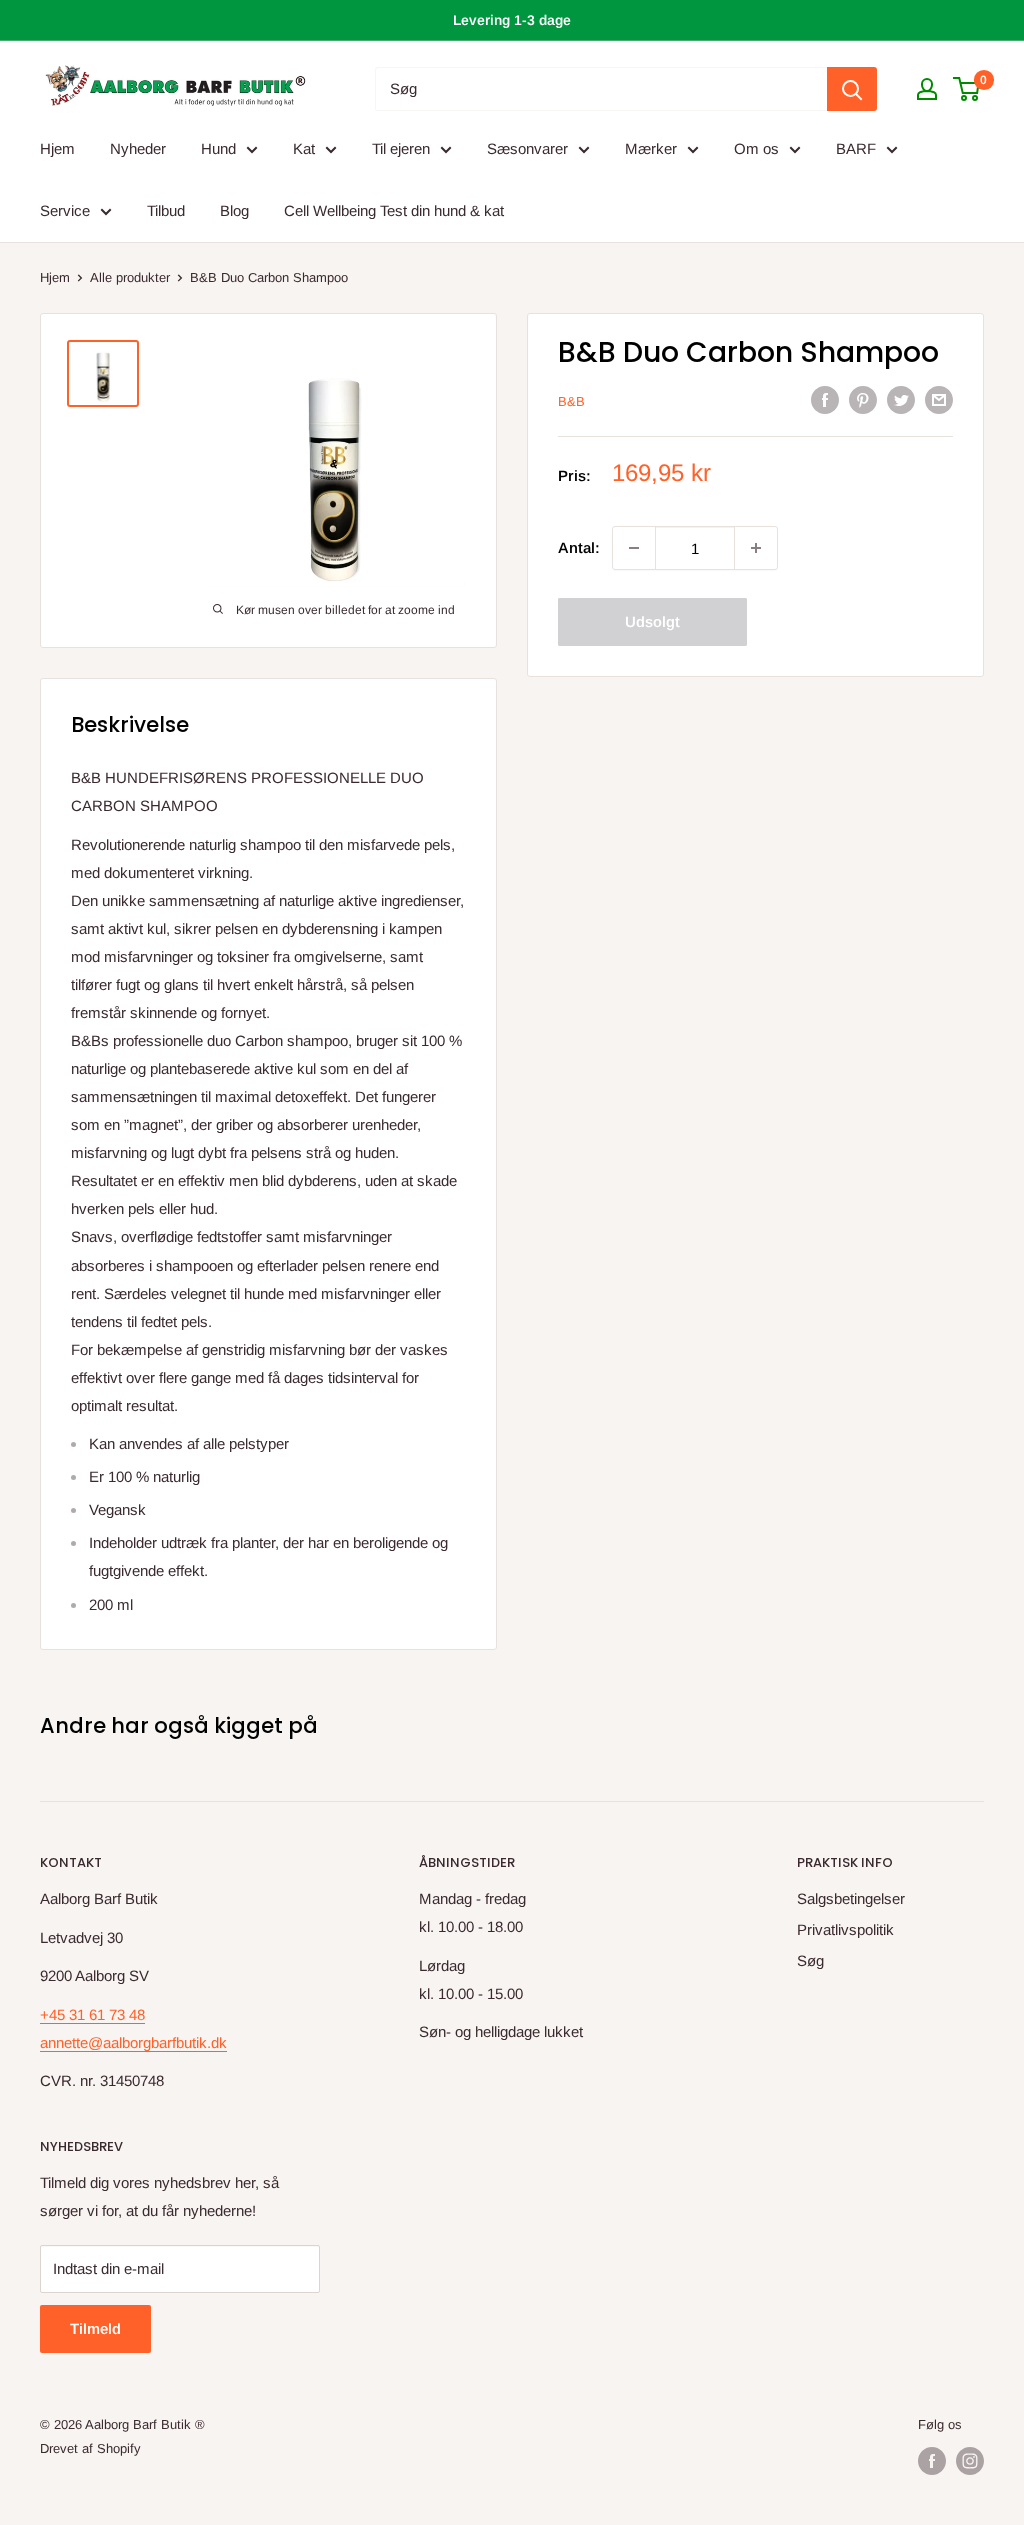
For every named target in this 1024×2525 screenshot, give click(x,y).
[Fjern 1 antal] (634, 548)
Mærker (651, 148)
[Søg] (852, 89)
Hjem (57, 148)
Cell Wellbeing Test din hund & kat (394, 210)
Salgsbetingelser (851, 1898)
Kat (304, 148)
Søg (810, 1960)
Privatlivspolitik (845, 1929)
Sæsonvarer (527, 148)
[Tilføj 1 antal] (756, 548)
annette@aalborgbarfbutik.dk (133, 2042)
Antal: (579, 547)
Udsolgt (652, 621)
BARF (856, 148)
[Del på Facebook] (825, 399)
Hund (218, 148)
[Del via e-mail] (939, 399)
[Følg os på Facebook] (932, 2461)
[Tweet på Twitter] (901, 399)
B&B (571, 401)
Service (65, 210)
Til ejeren (401, 148)
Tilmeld (95, 2328)
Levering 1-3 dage (512, 20)
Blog (234, 210)
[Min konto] (927, 89)
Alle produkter (130, 277)
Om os (756, 148)
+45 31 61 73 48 (92, 2014)
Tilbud (166, 210)
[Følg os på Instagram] (970, 2461)
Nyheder (138, 148)
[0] (967, 89)
